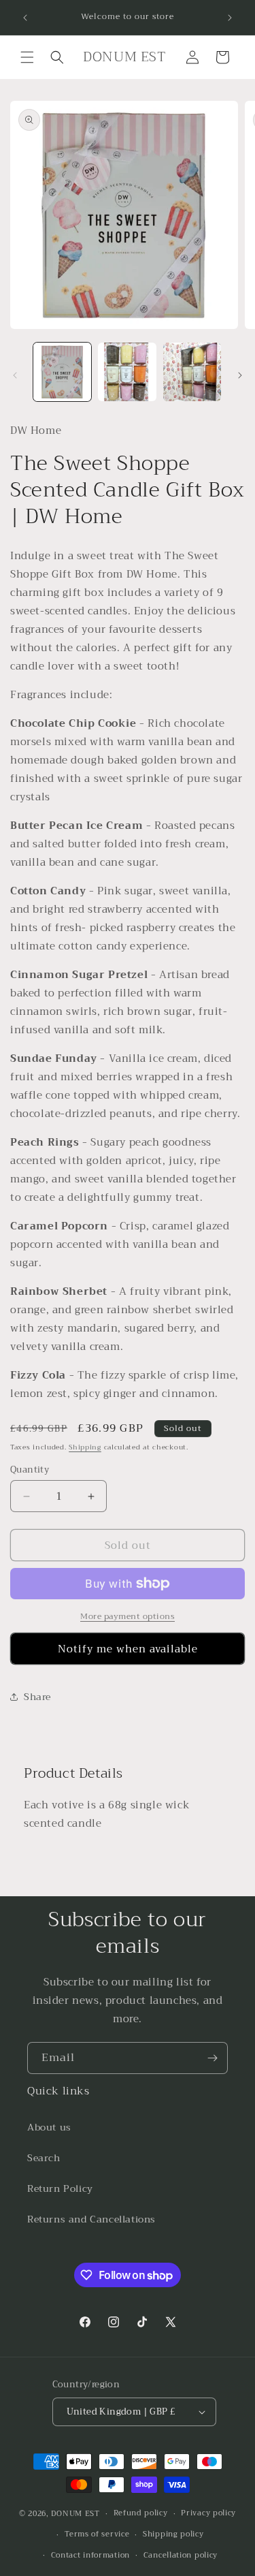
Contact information (90, 2555)
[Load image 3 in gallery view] (192, 372)
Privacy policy (208, 2513)
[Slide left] (15, 375)
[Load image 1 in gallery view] (62, 372)
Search (44, 2158)
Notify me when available (128, 1649)
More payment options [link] (128, 1616)
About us (49, 2127)
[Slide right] (240, 375)
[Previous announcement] (25, 18)
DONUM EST (75, 2514)
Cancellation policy (181, 2555)
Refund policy (141, 2513)
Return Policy (60, 2188)
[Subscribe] (212, 2058)
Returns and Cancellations (91, 2219)
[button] (27, 57)
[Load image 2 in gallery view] (127, 372)
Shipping (85, 1447)
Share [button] (37, 1697)
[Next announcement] (230, 18)
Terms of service (97, 2534)
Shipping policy (173, 2534)
